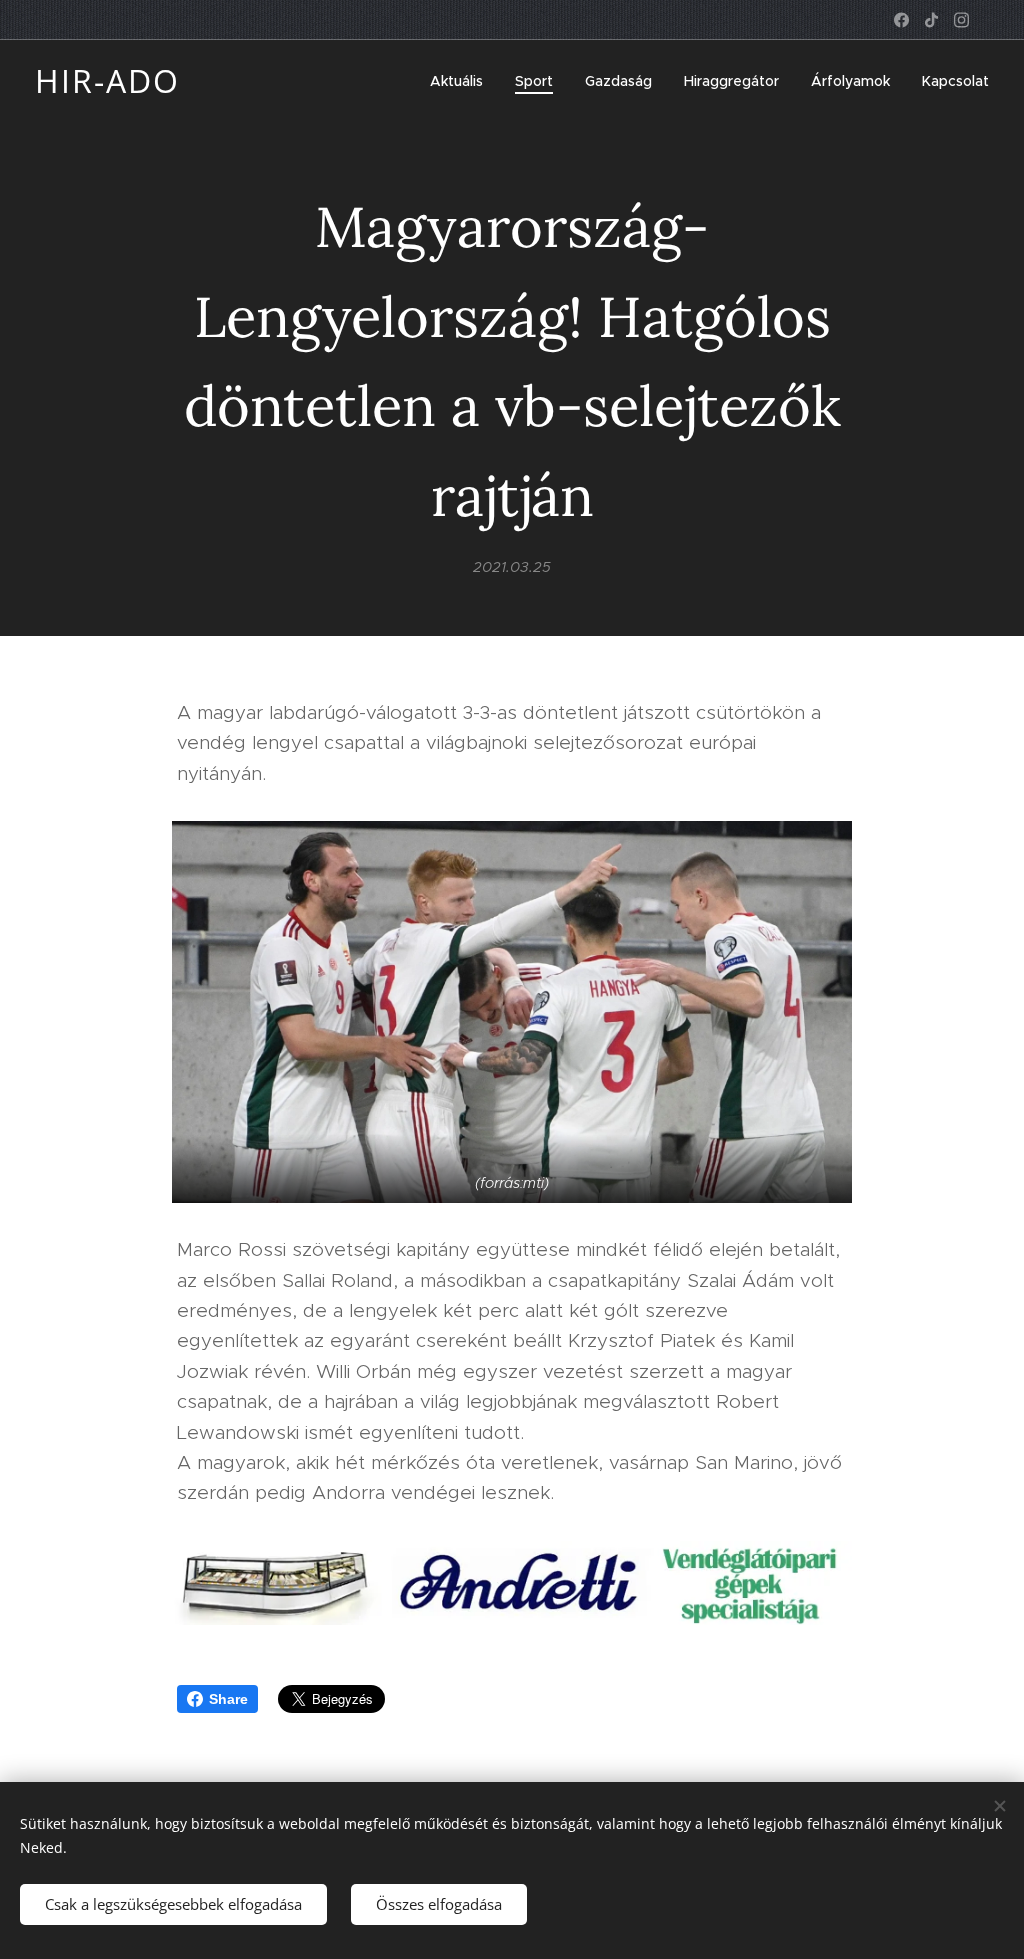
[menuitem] (462, 81)
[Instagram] (961, 20)
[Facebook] (901, 20)
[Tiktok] (931, 20)
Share (228, 1699)
